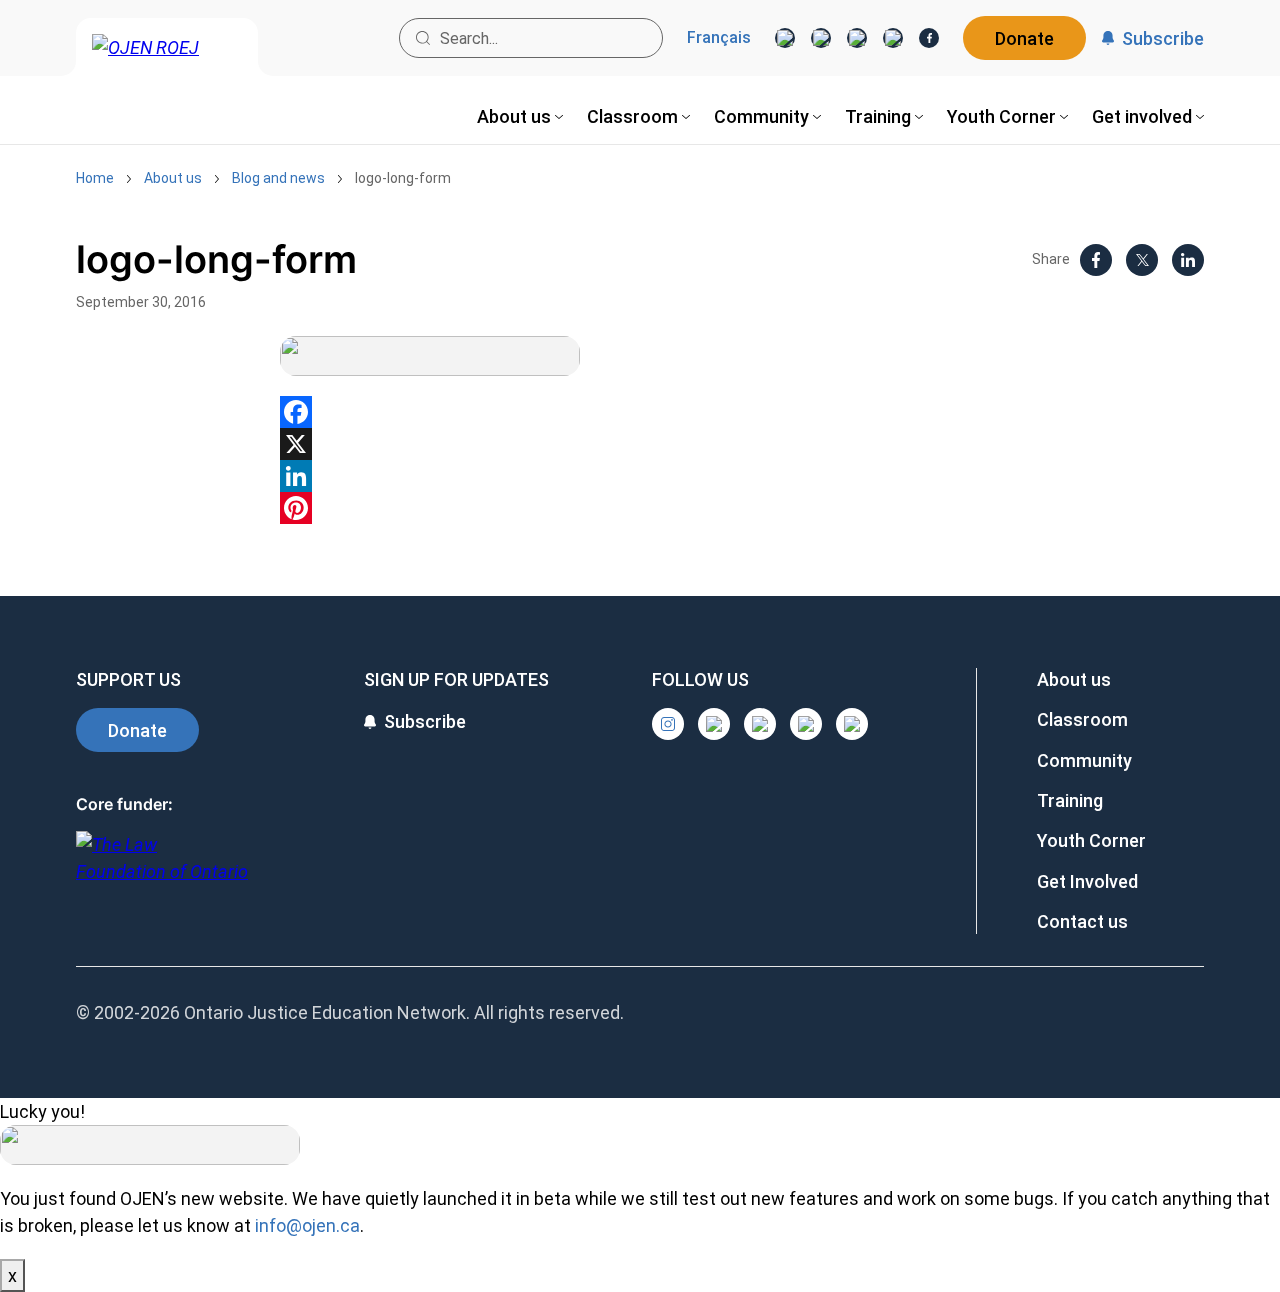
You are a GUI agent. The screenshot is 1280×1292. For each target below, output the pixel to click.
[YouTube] (857, 38)
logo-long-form (403, 178)
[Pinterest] (640, 508)
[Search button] (423, 38)
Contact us (1082, 921)
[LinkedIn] (821, 38)
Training (1070, 800)
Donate (1024, 38)
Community (1084, 760)
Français (719, 38)
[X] (893, 38)
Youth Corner (1091, 840)
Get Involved (1087, 881)
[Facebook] (929, 38)
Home (95, 178)
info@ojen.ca (307, 1225)
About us (173, 178)
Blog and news (278, 178)
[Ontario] (162, 868)
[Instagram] (785, 38)
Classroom (1082, 719)
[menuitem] (520, 116)
